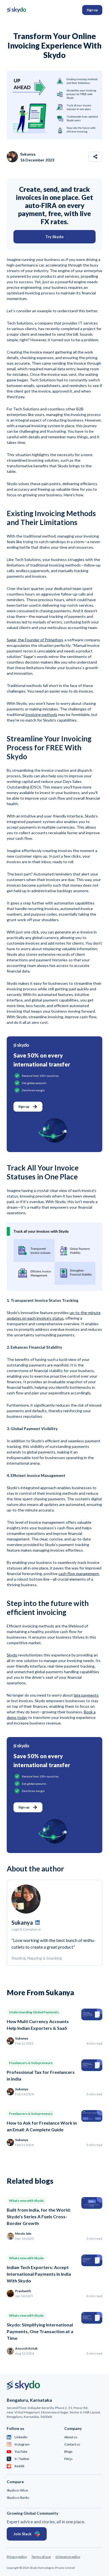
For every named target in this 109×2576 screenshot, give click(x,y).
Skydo (12, 1655)
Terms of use (41, 2557)
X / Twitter (22, 2459)
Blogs (68, 2452)
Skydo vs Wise (17, 2490)
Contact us (72, 2444)
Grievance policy (68, 2557)
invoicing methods (41, 714)
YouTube (21, 2452)
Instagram (22, 2444)
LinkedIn (21, 2437)
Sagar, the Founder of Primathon (35, 640)
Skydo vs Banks (18, 2498)
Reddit (19, 2466)
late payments (86, 1695)
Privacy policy (17, 2557)
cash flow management (79, 1574)
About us (71, 2437)
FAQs (68, 2459)
